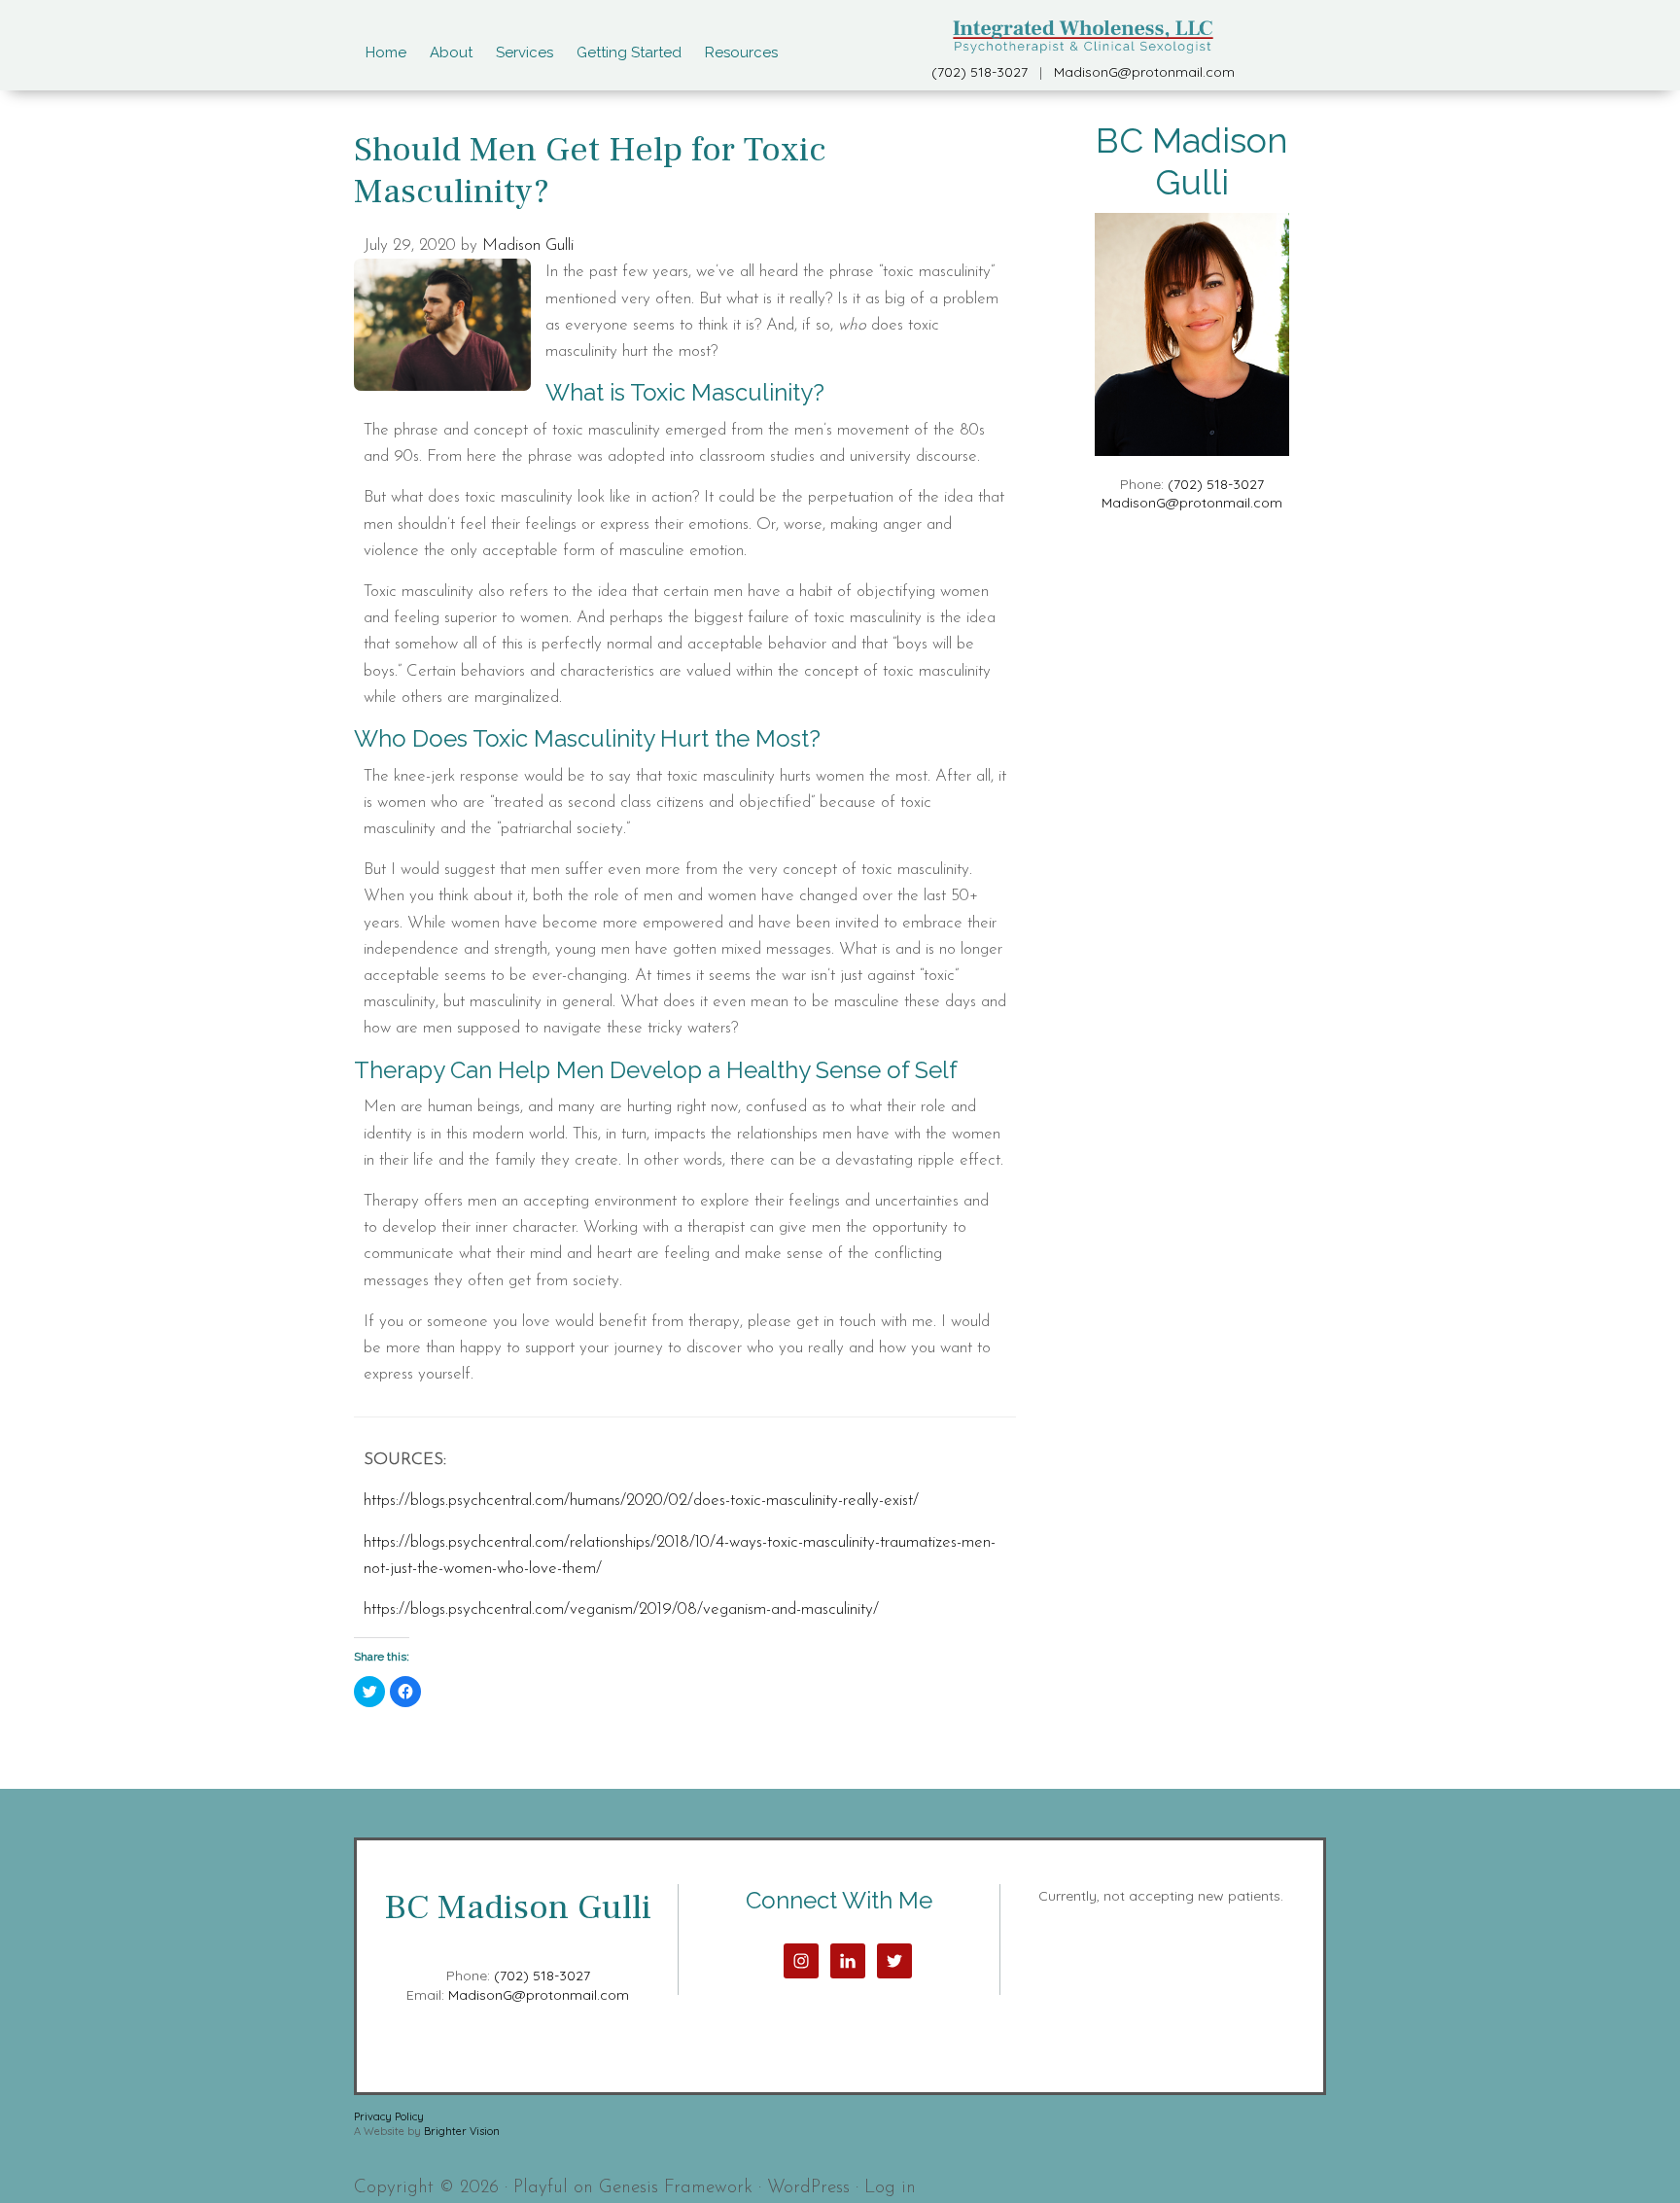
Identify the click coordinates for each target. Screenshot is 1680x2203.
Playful (541, 2188)
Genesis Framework (676, 2188)
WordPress (808, 2188)
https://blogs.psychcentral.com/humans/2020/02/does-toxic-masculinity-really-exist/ (641, 1501)
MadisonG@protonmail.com (1144, 72)
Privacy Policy (389, 2116)
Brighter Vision (462, 2131)
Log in (890, 2188)
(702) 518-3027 (980, 72)
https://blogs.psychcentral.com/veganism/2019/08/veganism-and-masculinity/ (621, 1609)
